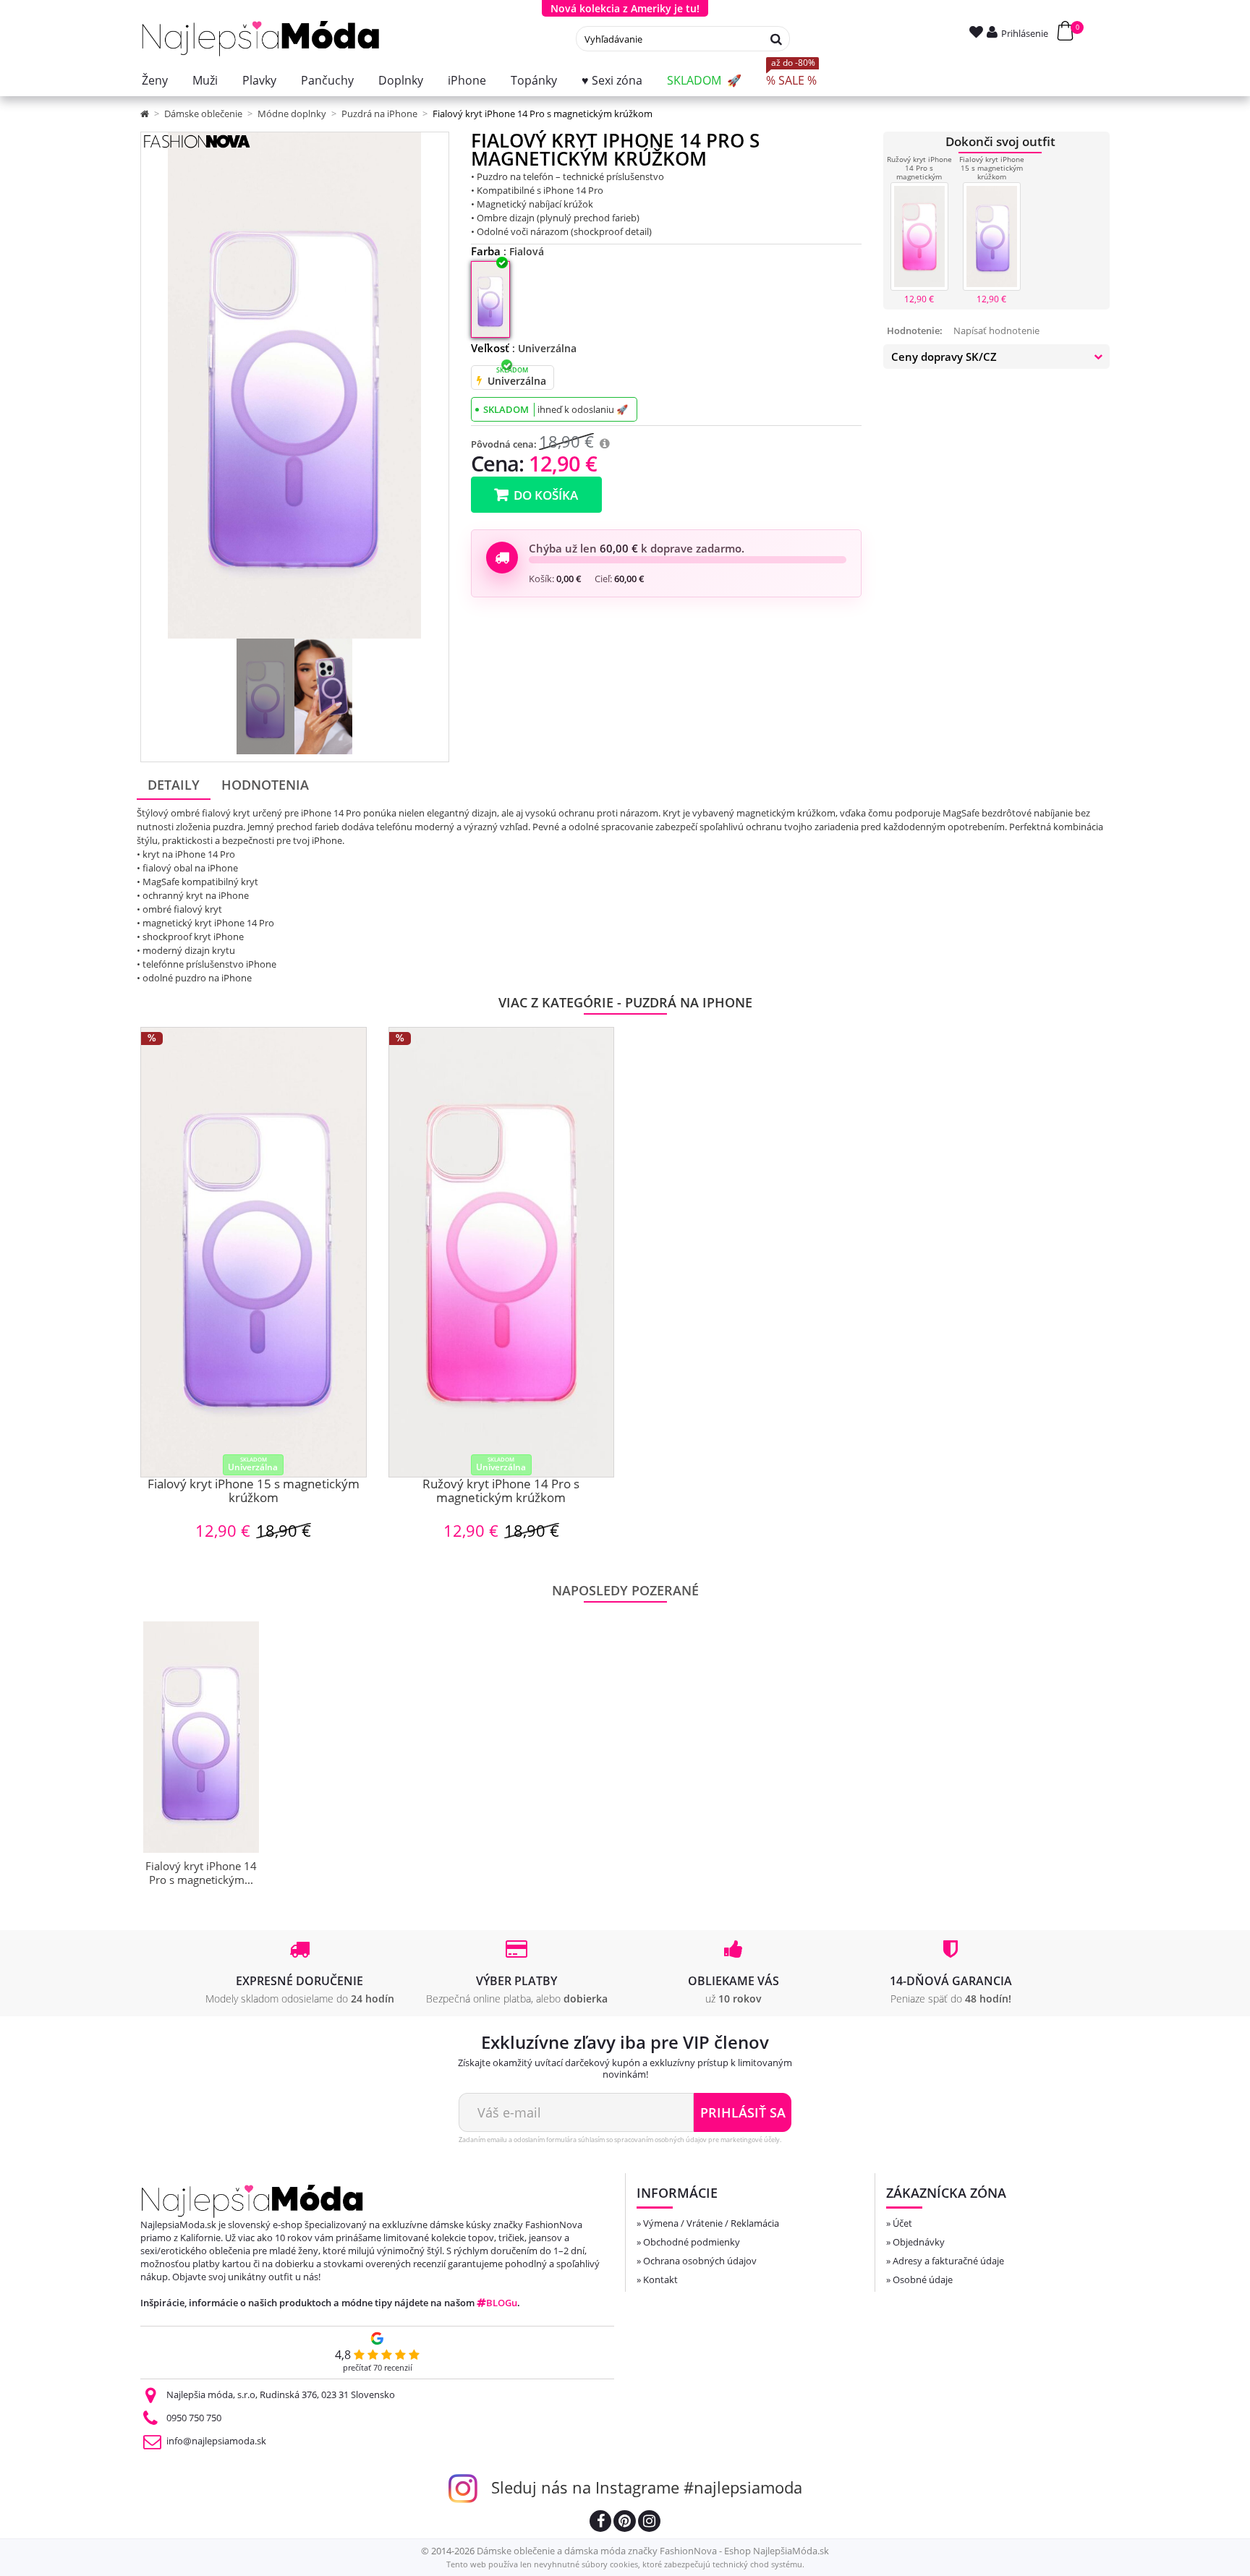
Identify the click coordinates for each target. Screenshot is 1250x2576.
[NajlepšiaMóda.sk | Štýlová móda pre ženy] (261, 39)
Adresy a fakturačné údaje (948, 2261)
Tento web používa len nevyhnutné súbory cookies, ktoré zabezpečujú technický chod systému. (625, 2564)
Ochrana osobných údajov (700, 2261)
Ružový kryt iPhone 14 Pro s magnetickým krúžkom (919, 172)
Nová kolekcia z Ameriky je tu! (625, 8)
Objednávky (919, 2242)
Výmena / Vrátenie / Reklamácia (711, 2223)
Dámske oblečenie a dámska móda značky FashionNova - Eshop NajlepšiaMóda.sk (653, 2551)
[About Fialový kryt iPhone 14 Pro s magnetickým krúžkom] (201, 1737)
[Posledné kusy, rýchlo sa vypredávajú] (479, 380)
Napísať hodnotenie (996, 330)
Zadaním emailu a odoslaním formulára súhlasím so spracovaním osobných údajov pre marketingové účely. (620, 2140)
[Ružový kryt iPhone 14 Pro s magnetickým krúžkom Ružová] (919, 236)
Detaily (174, 785)
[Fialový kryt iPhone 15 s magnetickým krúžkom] (254, 1252)
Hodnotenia (265, 785)
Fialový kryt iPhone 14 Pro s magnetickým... (201, 1873)
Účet (902, 2223)
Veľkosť (524, 348)
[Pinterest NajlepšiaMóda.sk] (625, 2523)
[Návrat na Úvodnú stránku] (146, 114)
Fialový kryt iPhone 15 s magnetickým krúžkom (992, 168)
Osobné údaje (923, 2279)
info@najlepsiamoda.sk (216, 2441)
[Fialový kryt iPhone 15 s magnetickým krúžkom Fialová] (992, 236)
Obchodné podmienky (692, 2242)
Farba (507, 251)
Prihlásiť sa (743, 2112)
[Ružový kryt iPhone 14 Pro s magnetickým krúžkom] (502, 1252)
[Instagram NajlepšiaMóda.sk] (649, 2523)
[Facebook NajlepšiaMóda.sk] (600, 2523)
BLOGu (502, 2303)
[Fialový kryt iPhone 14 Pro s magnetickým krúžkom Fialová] (265, 696)
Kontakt (660, 2279)
